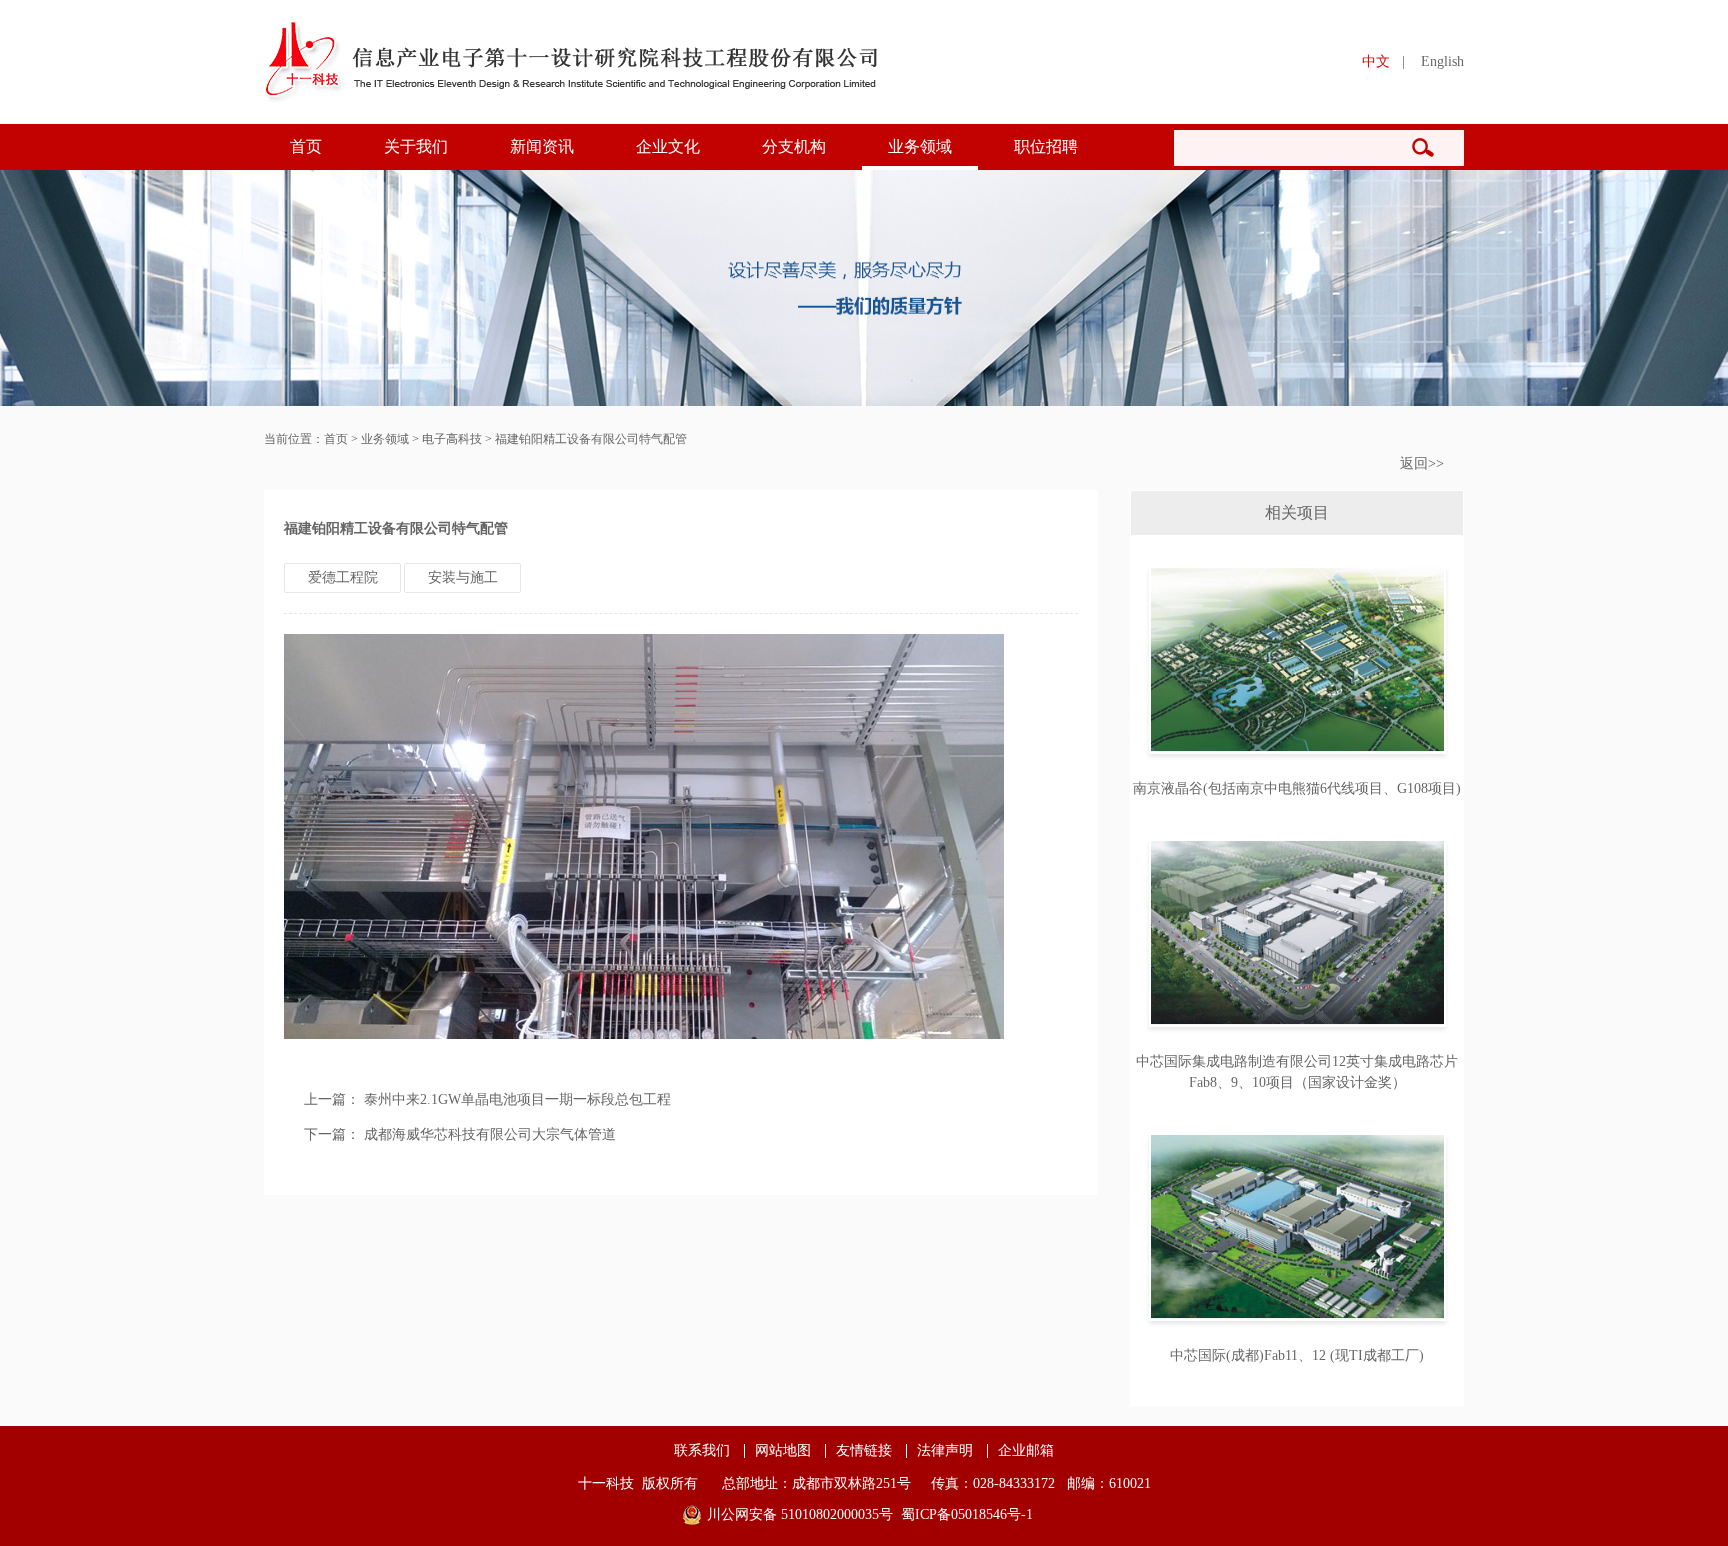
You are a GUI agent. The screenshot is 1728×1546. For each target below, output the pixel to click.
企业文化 (668, 146)
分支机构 (794, 146)
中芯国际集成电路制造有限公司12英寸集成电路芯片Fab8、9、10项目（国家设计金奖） (1297, 1072)
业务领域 (920, 146)
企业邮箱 (1026, 1451)
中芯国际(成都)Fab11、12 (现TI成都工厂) (1297, 1355)
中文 (1376, 61)
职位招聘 (1046, 146)
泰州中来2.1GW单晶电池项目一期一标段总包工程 (517, 1099)
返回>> (1422, 463)
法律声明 (945, 1451)
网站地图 (783, 1451)
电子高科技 (452, 439)
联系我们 (702, 1451)
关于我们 (416, 146)
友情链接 (864, 1451)
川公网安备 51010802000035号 (800, 1514)
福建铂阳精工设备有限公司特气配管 (591, 439)
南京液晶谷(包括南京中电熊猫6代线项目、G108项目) (1297, 788)
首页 (306, 146)
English (1442, 61)
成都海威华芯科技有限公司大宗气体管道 (490, 1134)
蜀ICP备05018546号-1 (967, 1514)
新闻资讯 (542, 146)
